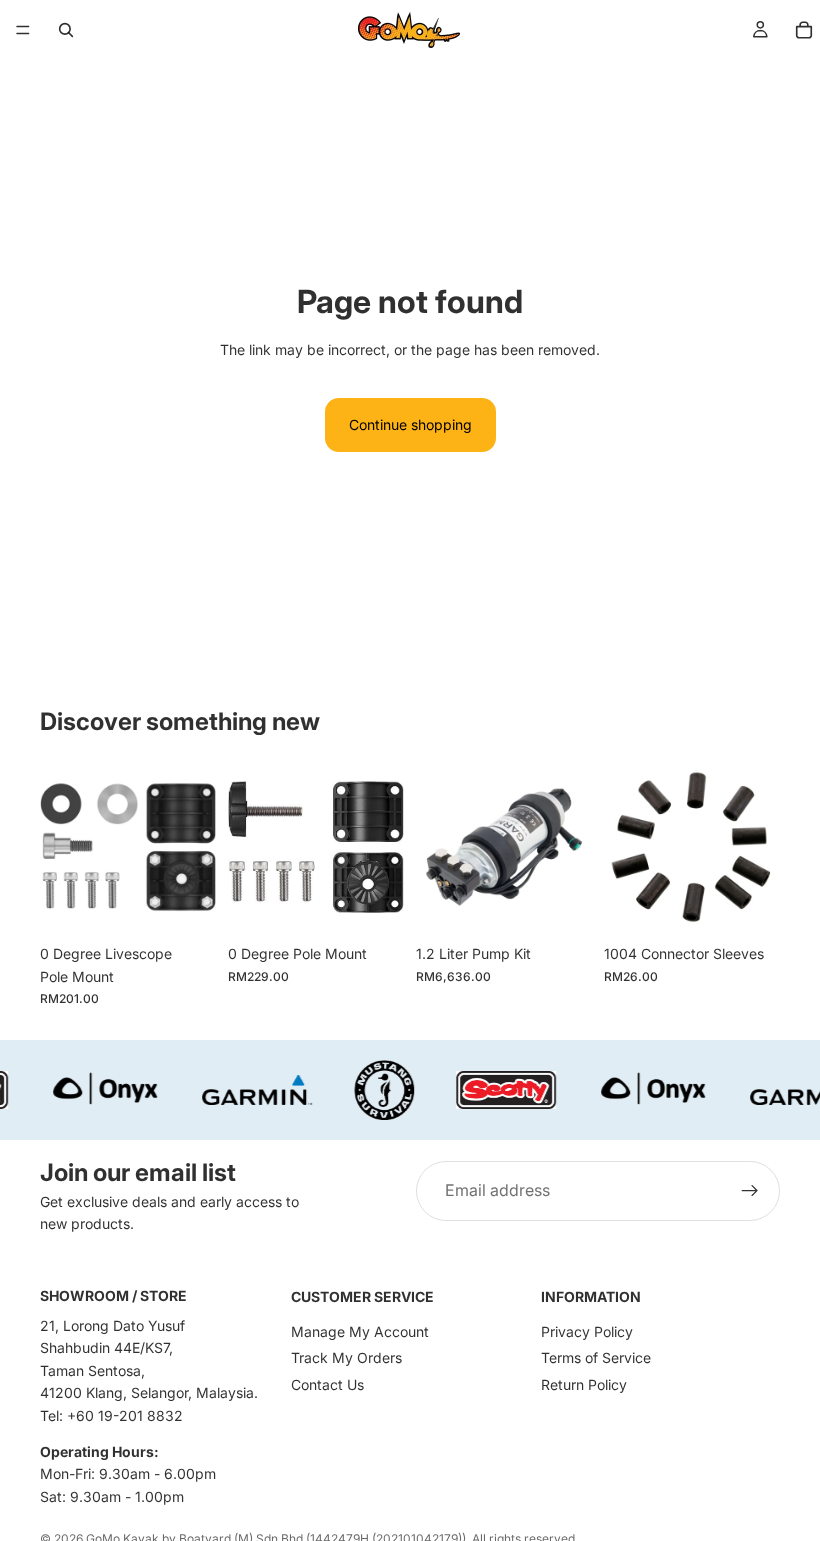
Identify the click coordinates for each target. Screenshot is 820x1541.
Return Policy (584, 1384)
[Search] (66, 30)
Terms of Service (596, 1357)
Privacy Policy (587, 1331)
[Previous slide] (438, 847)
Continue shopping (410, 424)
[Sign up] (750, 1191)
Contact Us (327, 1384)
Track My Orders (346, 1357)
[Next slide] (570, 847)
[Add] (185, 904)
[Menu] (23, 30)
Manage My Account (360, 1331)
